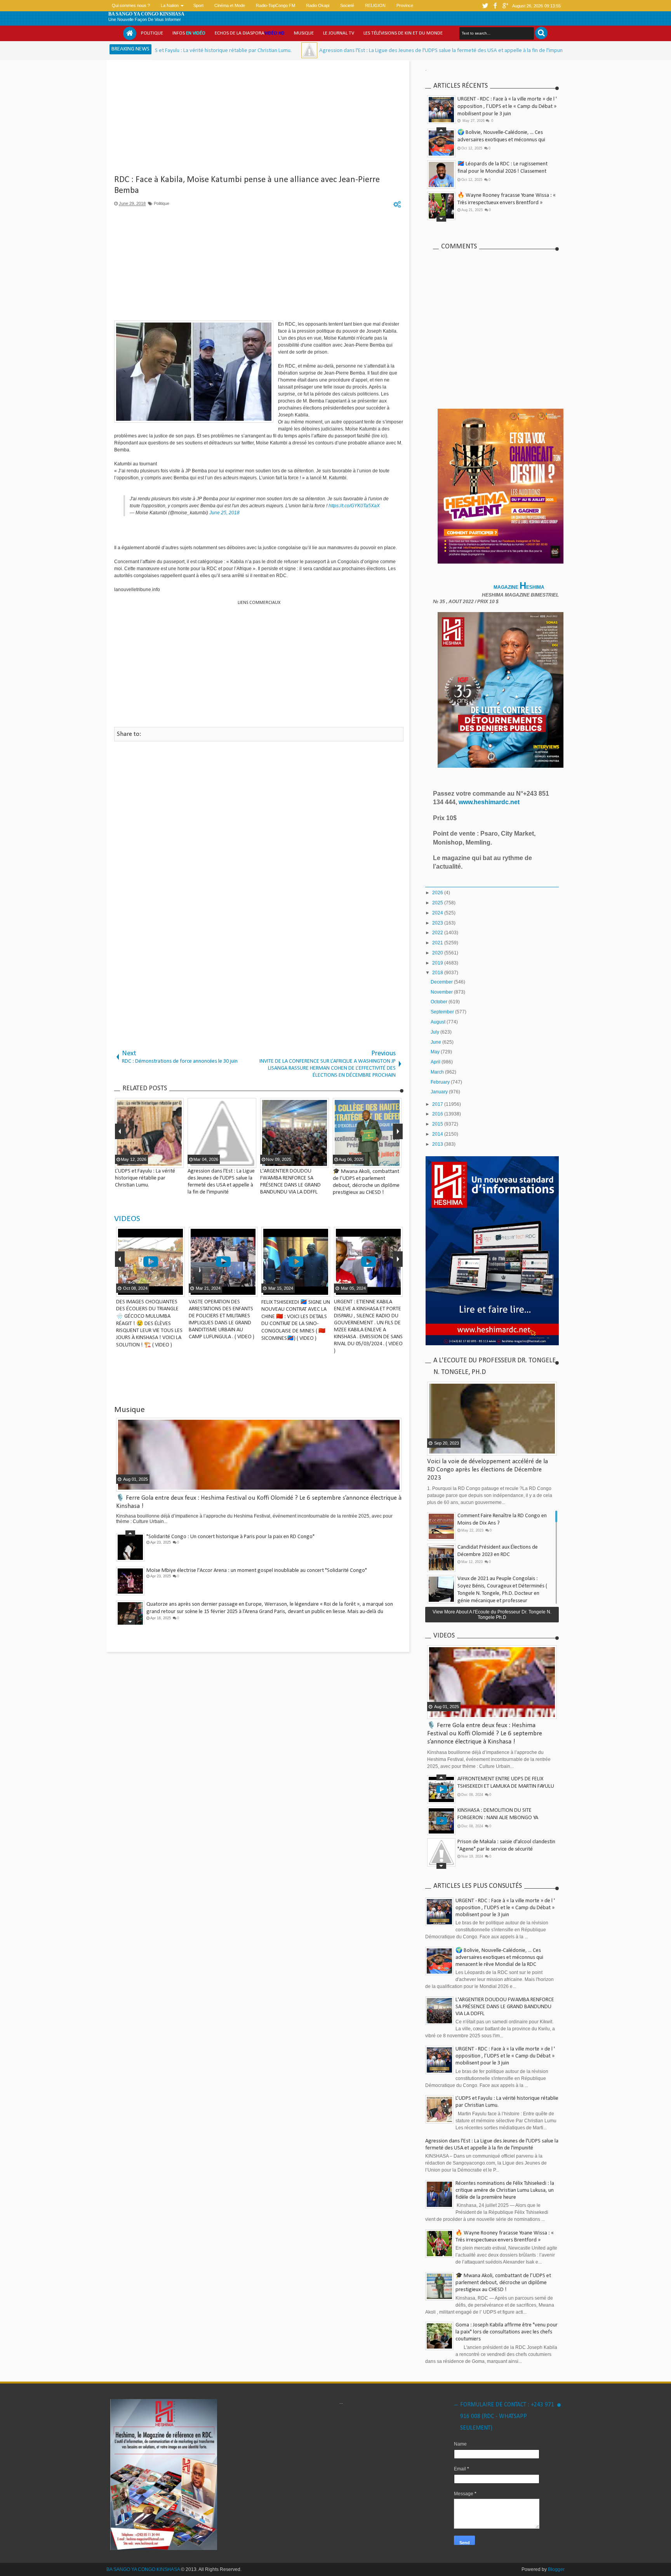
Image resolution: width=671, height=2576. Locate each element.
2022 (438, 933)
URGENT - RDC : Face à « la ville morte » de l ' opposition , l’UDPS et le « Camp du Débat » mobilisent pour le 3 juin (507, 107)
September (443, 1012)
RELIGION (375, 5)
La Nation (170, 5)
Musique (304, 33)
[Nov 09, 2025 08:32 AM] (468, 50)
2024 (438, 913)
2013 (438, 1144)
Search (541, 33)
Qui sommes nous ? (131, 5)
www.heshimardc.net (490, 802)
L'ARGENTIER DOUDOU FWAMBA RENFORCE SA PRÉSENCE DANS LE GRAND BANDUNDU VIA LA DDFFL (505, 2007)
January (440, 1092)
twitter (485, 6)
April (436, 1062)
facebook (495, 6)
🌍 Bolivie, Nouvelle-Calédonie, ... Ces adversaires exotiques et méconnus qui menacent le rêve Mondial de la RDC (501, 139)
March (438, 1072)
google (505, 6)
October (440, 1002)
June (436, 1042)
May (436, 1052)
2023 (438, 923)
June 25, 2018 (224, 513)
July (435, 1032)
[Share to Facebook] (156, 1290)
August (439, 1022)
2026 (438, 893)
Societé (347, 5)
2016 (438, 1114)
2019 (438, 963)
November (442, 992)
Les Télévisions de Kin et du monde (403, 33)
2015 (438, 1124)
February (441, 1082)
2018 (438, 973)
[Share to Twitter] (165, 1290)
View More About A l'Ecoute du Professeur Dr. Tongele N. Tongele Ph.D (492, 1615)
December (442, 982)
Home (130, 33)
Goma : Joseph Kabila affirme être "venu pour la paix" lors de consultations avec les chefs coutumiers (507, 2332)
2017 (438, 1104)
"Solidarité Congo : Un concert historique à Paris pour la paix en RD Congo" (230, 1536)
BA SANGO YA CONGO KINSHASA (146, 14)
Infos (189, 33)
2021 (438, 943)
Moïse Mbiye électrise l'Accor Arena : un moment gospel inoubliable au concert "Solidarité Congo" (257, 1570)
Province (405, 5)
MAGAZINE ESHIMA (520, 587)
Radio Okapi (318, 5)
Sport (198, 5)
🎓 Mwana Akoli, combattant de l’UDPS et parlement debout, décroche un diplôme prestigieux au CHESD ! (503, 2283)
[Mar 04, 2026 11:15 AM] (191, 50)
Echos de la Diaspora (250, 33)
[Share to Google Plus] (175, 1290)
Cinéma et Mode (230, 5)
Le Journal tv (339, 33)
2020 (438, 953)
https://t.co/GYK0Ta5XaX (354, 506)
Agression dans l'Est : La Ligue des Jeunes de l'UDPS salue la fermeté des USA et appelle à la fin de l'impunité (326, 51)
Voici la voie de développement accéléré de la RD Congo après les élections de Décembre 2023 (488, 1470)
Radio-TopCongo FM (276, 5)
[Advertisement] (259, 120)
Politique (152, 33)
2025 (438, 903)
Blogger (556, 2569)
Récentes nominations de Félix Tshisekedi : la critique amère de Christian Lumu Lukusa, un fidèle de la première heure (505, 2190)
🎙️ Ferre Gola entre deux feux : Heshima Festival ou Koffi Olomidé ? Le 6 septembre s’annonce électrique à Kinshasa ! (485, 1734)
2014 (438, 1134)
